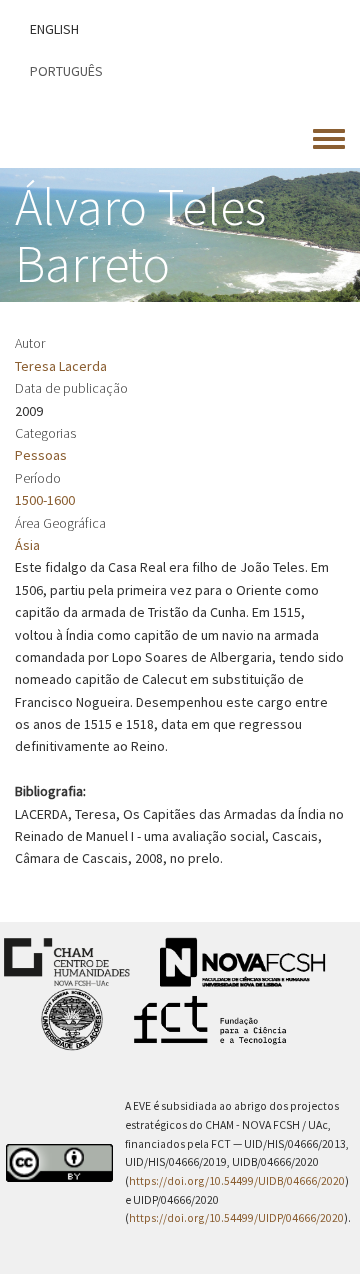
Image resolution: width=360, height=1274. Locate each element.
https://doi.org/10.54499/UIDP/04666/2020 (236, 1218)
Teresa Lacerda (61, 366)
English (54, 29)
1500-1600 (45, 500)
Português (66, 71)
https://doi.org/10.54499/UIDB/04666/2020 (237, 1181)
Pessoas (41, 455)
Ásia (27, 545)
